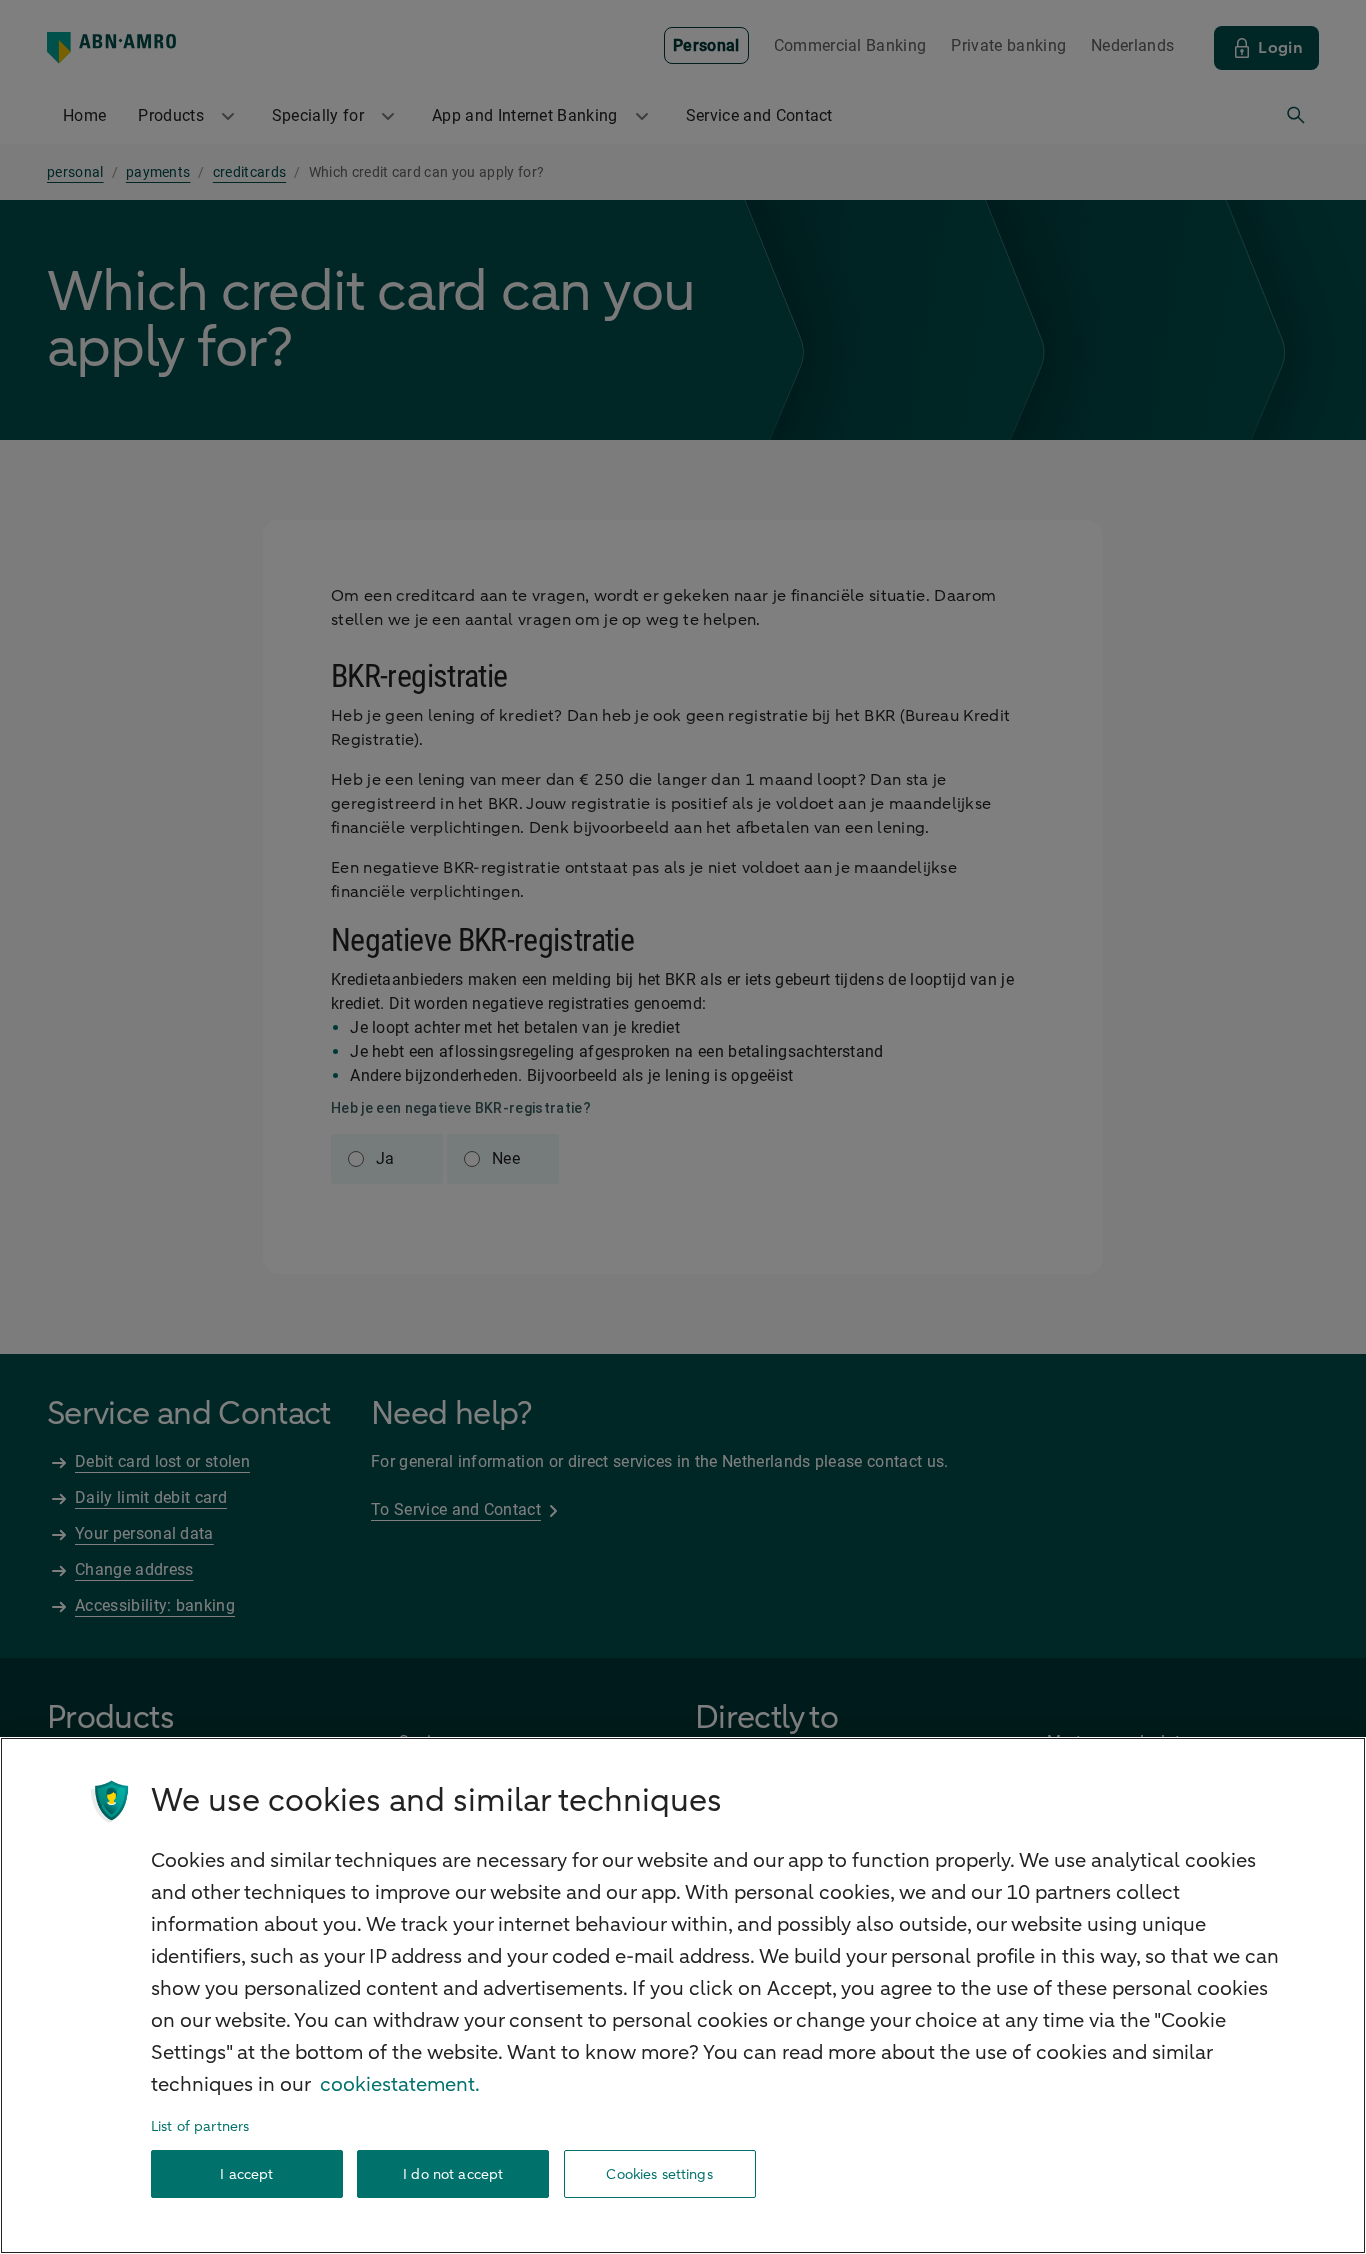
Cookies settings (659, 2174)
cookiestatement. (400, 2084)
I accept (246, 2174)
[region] (683, 1995)
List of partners (200, 2126)
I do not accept (453, 2174)
